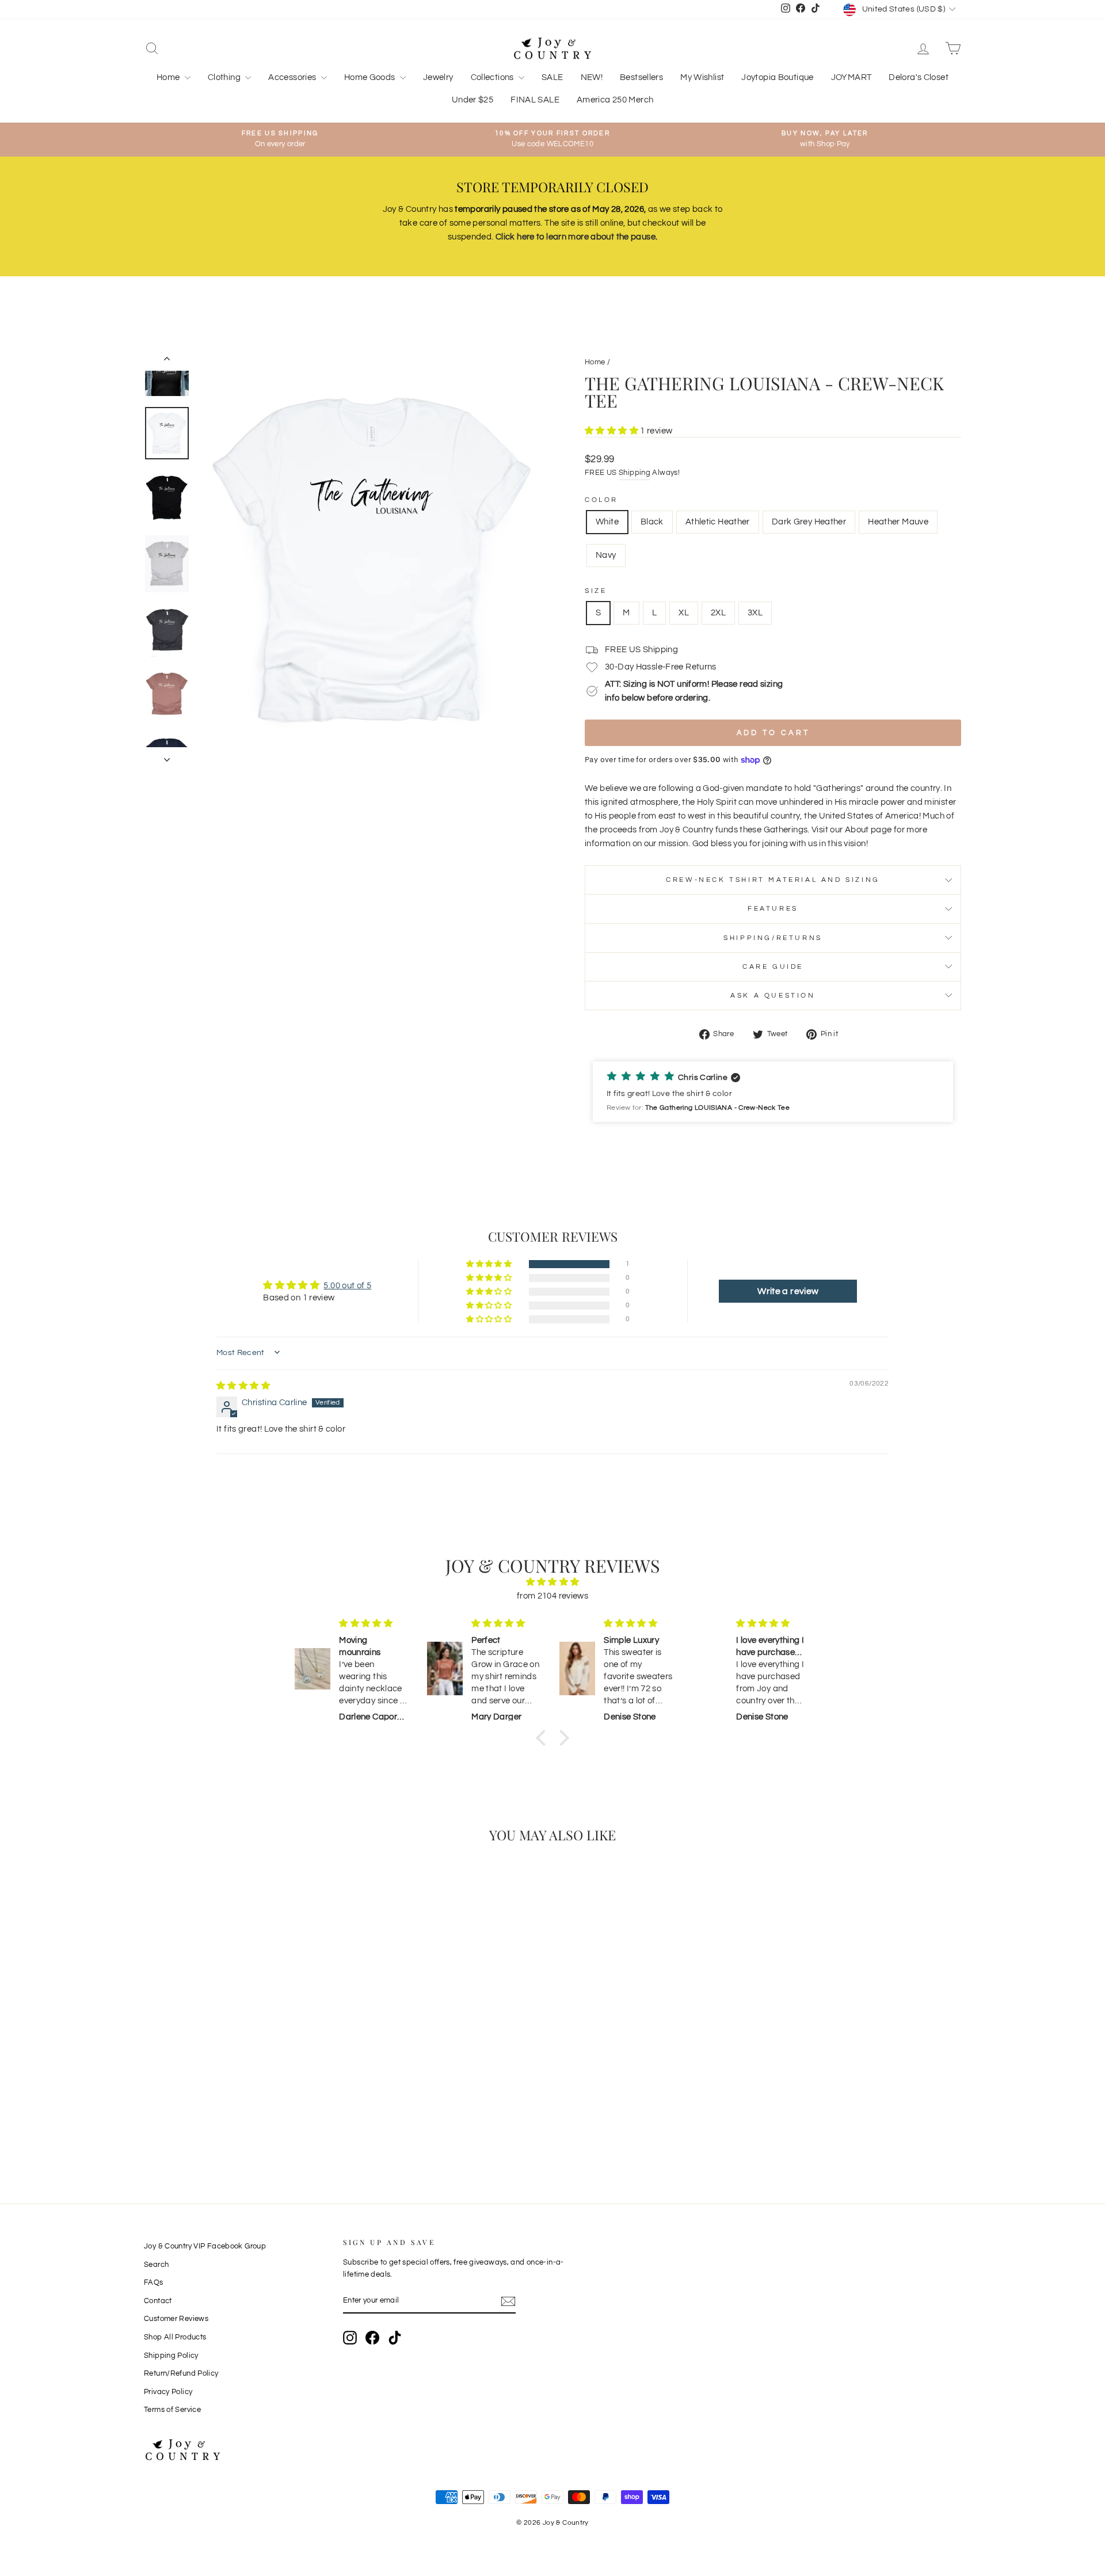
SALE (552, 77)
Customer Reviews (176, 2319)
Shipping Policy (171, 2356)
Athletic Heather (718, 522)
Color (601, 500)
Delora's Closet (919, 77)
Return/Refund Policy (181, 2374)
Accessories (293, 77)
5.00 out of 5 (347, 1286)
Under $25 (473, 100)
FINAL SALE (535, 100)
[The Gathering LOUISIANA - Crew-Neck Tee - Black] (218, 2121)
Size (596, 591)
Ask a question (773, 996)
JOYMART (851, 77)
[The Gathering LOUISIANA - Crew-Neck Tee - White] (202, 2121)
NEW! (592, 77)
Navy (606, 555)
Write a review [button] (788, 1291)
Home (169, 77)
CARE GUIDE (773, 967)
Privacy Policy (168, 2392)
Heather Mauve (898, 522)
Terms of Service (172, 2410)
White (607, 522)
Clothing (225, 77)
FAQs (154, 2283)
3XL (755, 613)
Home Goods (371, 77)
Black (652, 522)
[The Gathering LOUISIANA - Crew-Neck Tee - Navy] (280, 2121)
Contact (158, 2301)
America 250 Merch (615, 100)
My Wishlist (702, 77)
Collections (494, 77)
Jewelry (438, 77)
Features (773, 909)
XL (684, 613)
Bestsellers (641, 77)
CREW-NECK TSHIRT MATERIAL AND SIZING (773, 880)
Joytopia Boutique (777, 77)
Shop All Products (175, 2337)
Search (156, 2265)
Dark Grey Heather (809, 522)
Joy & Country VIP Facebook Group (205, 2246)
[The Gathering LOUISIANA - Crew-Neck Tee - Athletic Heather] (233, 2121)
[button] (612, 431)
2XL (718, 613)
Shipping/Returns (773, 938)
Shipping (635, 473)
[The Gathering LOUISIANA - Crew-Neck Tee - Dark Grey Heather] (249, 2121)
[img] (243, 1386)
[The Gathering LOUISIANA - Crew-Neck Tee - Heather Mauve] (264, 2121)
